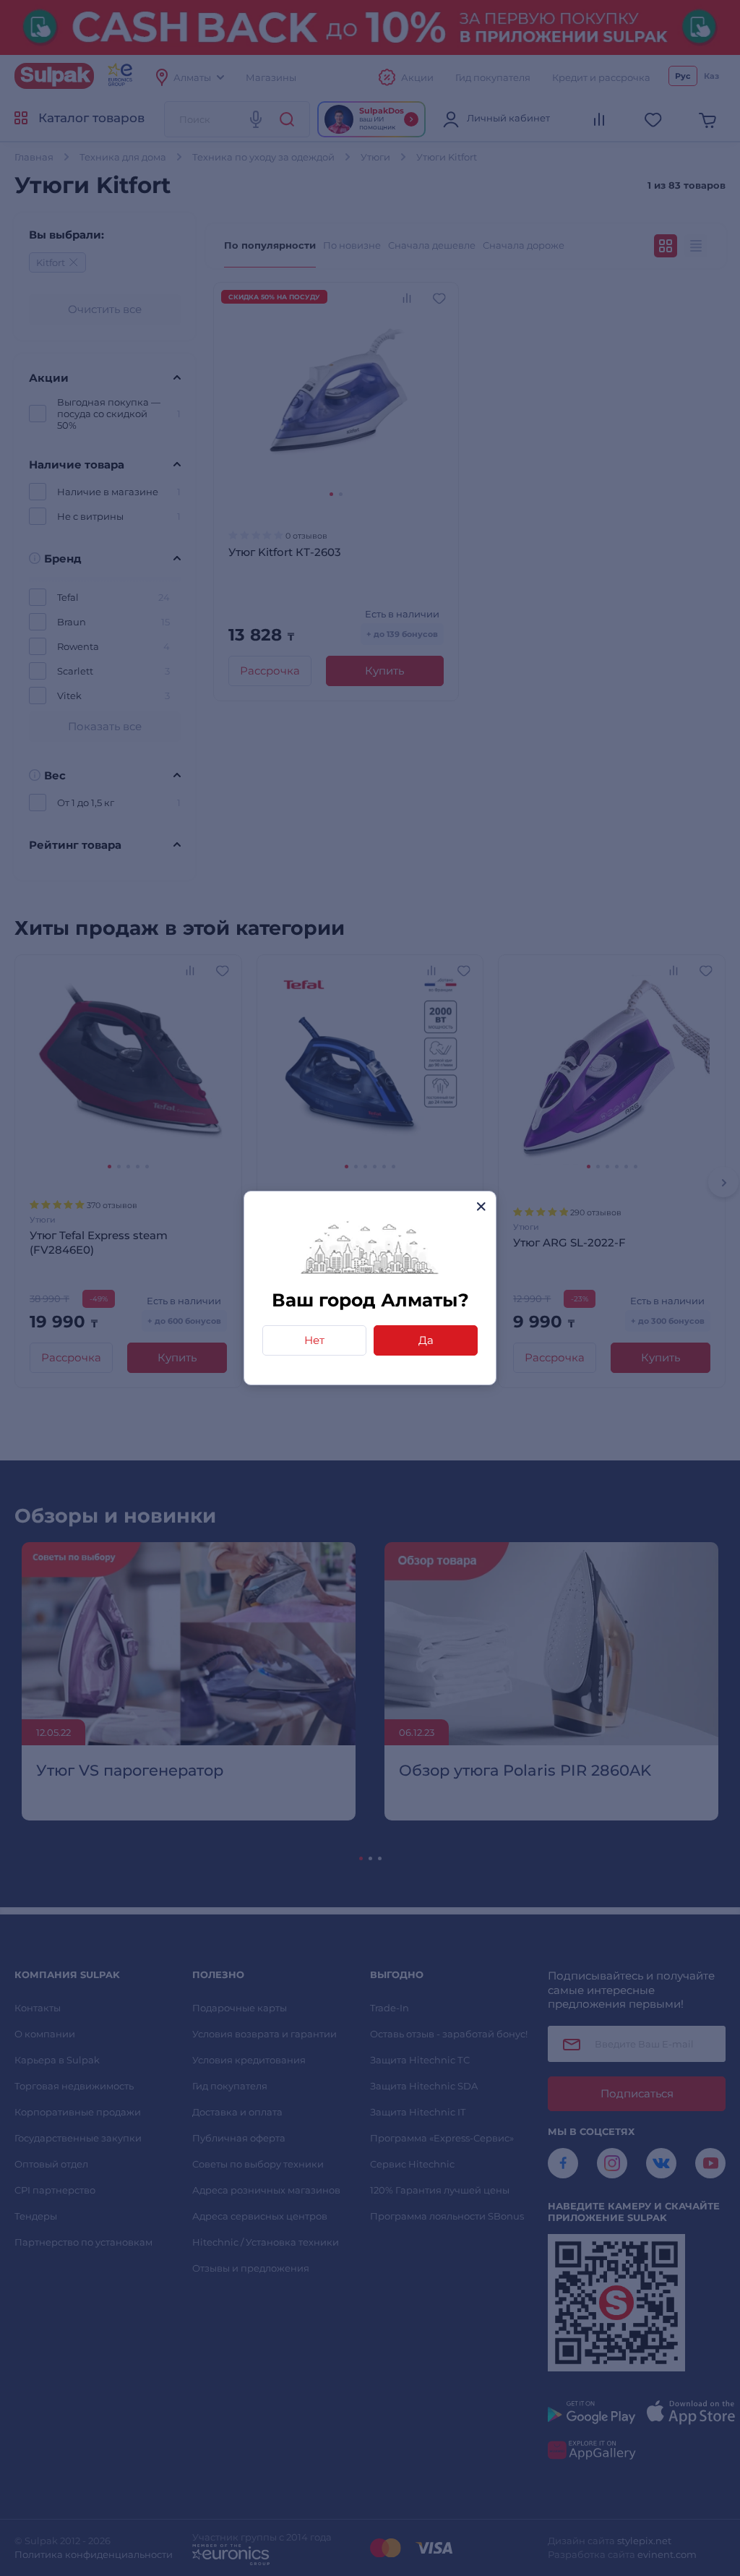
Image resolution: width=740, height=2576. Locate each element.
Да (426, 1340)
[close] (481, 1206)
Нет (314, 1340)
